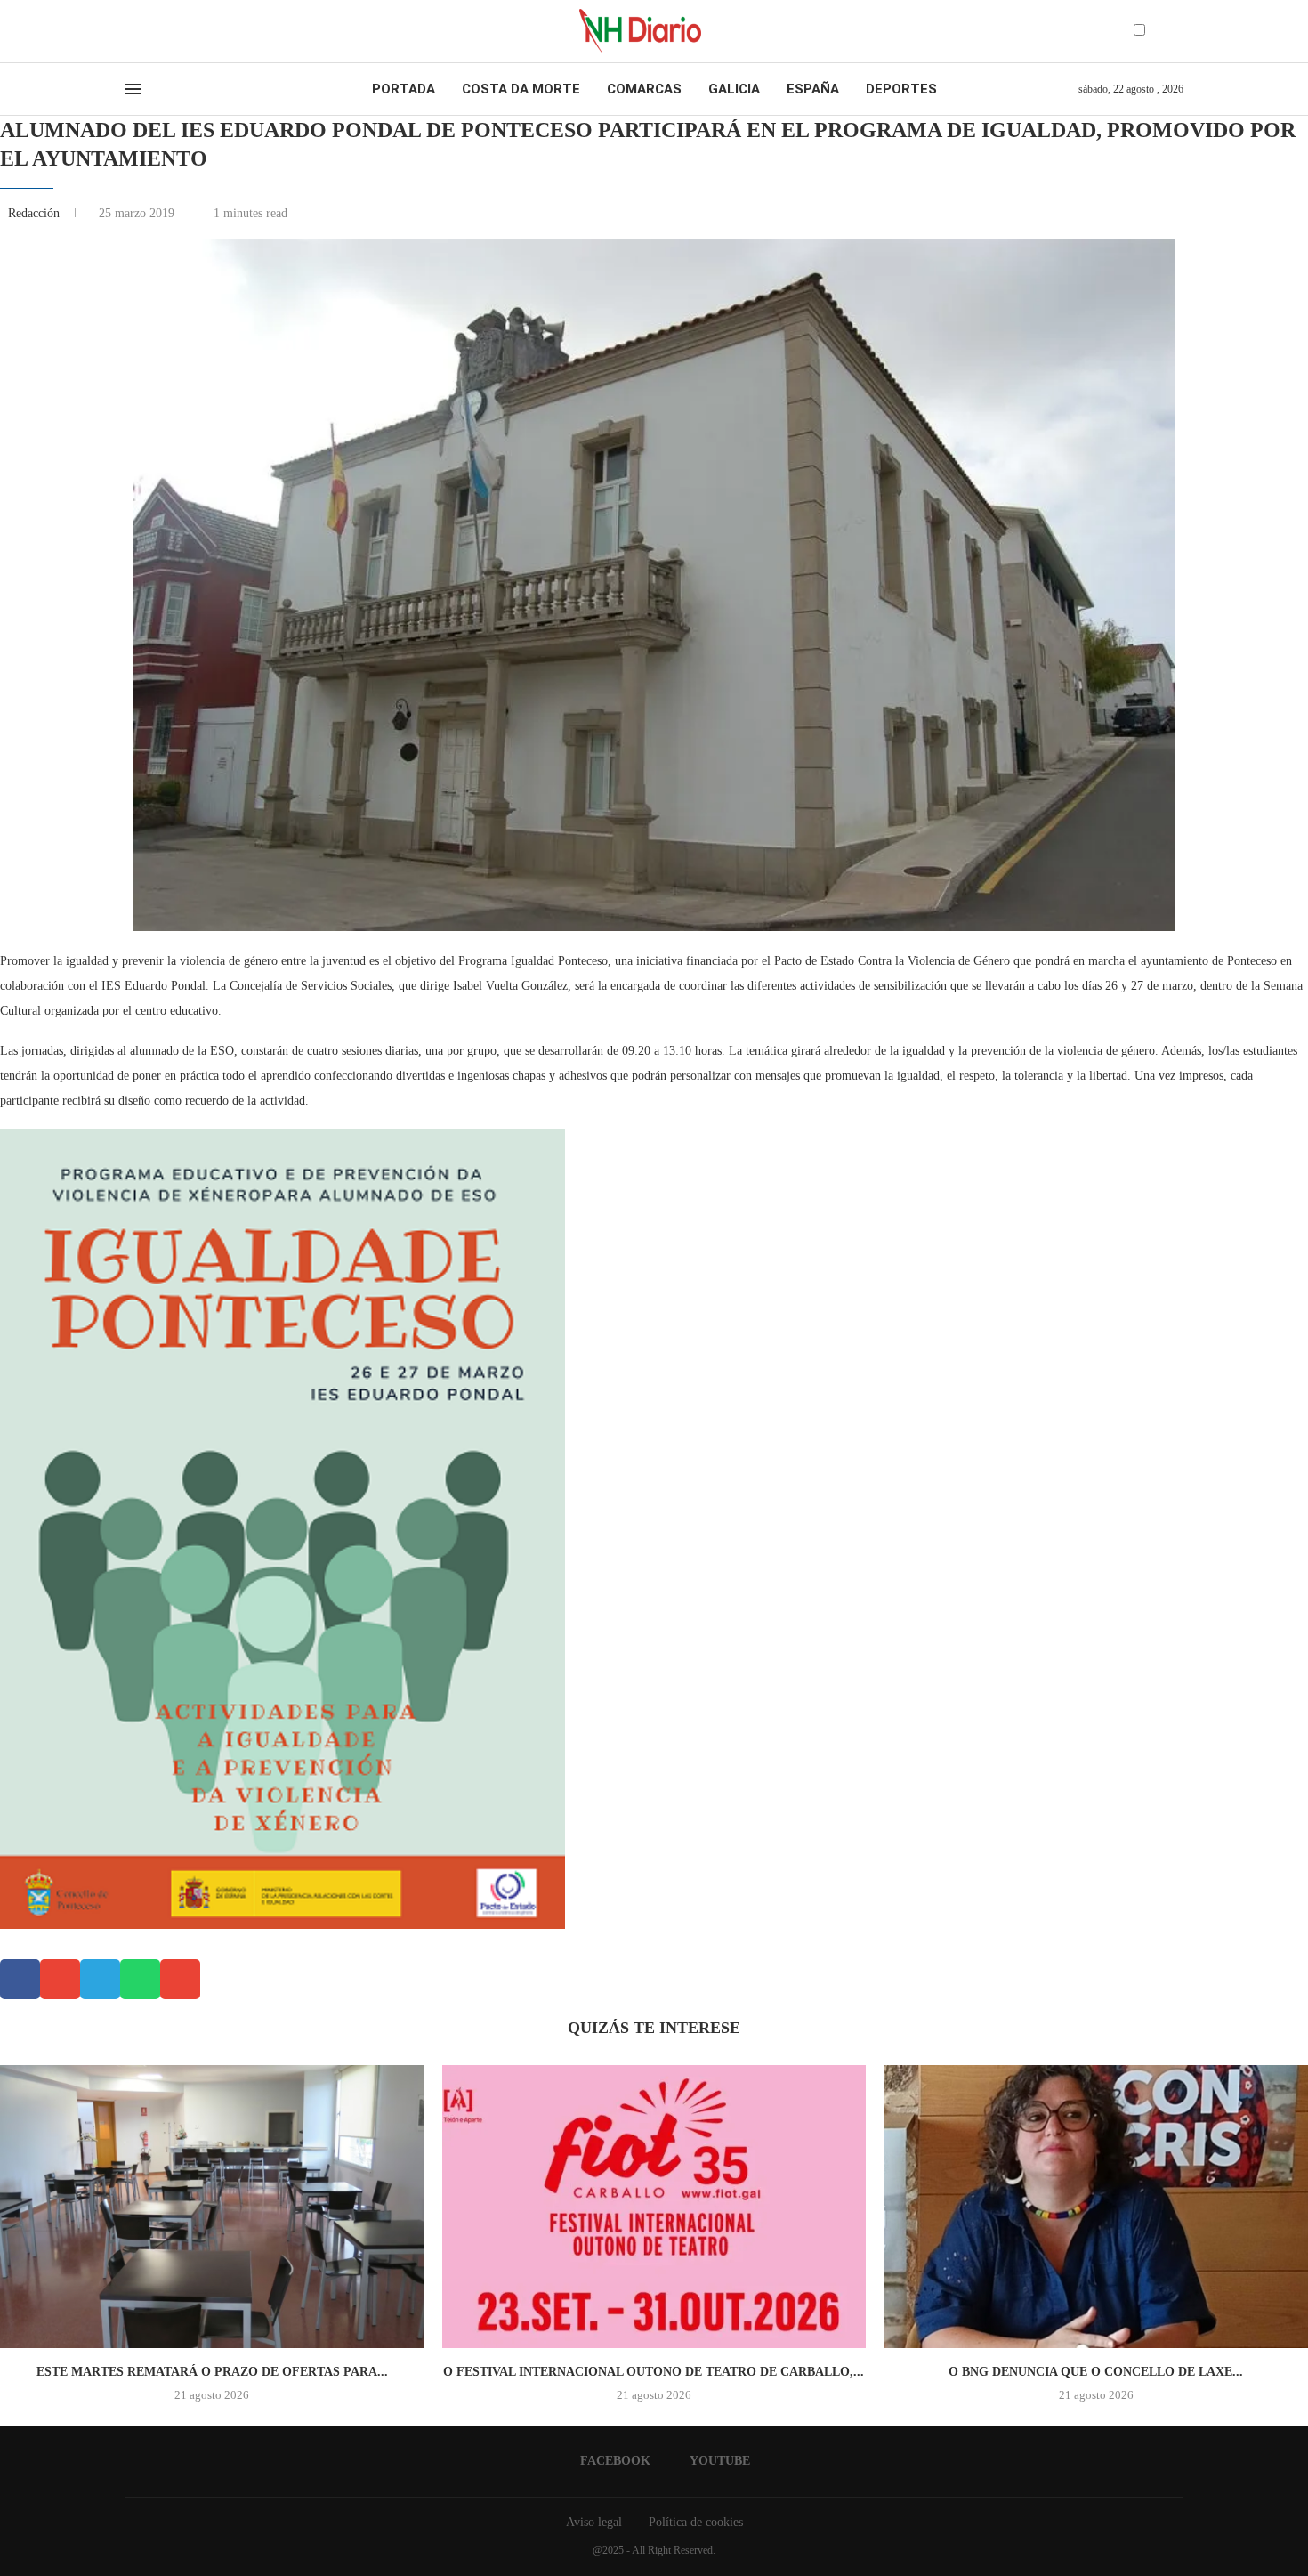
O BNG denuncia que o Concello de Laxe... (1096, 2372)
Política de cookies (696, 2522)
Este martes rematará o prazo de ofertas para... (212, 2372)
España (813, 89)
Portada (404, 89)
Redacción (36, 213)
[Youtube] (146, 31)
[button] (20, 1979)
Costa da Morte (521, 89)
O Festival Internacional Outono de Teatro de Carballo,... (654, 2372)
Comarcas (644, 89)
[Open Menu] (133, 89)
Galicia (734, 89)
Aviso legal (594, 2522)
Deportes (901, 89)
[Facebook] (130, 31)
